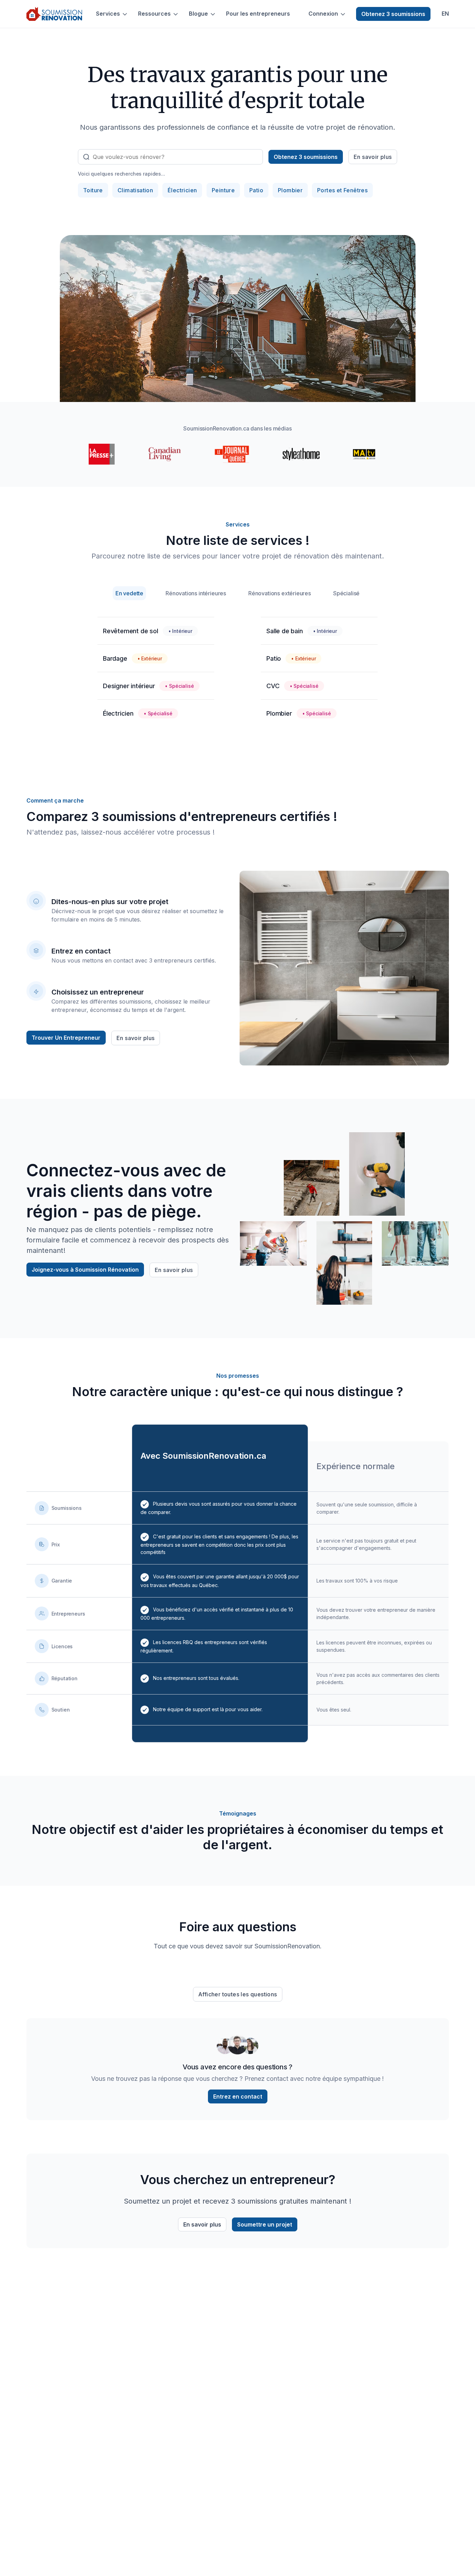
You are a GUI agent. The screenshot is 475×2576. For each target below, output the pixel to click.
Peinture (223, 190)
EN (445, 14)
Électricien (182, 190)
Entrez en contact (238, 2096)
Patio (256, 190)
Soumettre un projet (265, 2224)
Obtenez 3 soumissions (393, 14)
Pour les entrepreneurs (258, 14)
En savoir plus (373, 157)
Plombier (290, 190)
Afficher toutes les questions (238, 1994)
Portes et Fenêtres (342, 190)
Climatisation (135, 190)
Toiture (93, 190)
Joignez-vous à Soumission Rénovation (85, 1270)
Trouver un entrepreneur (66, 1038)
